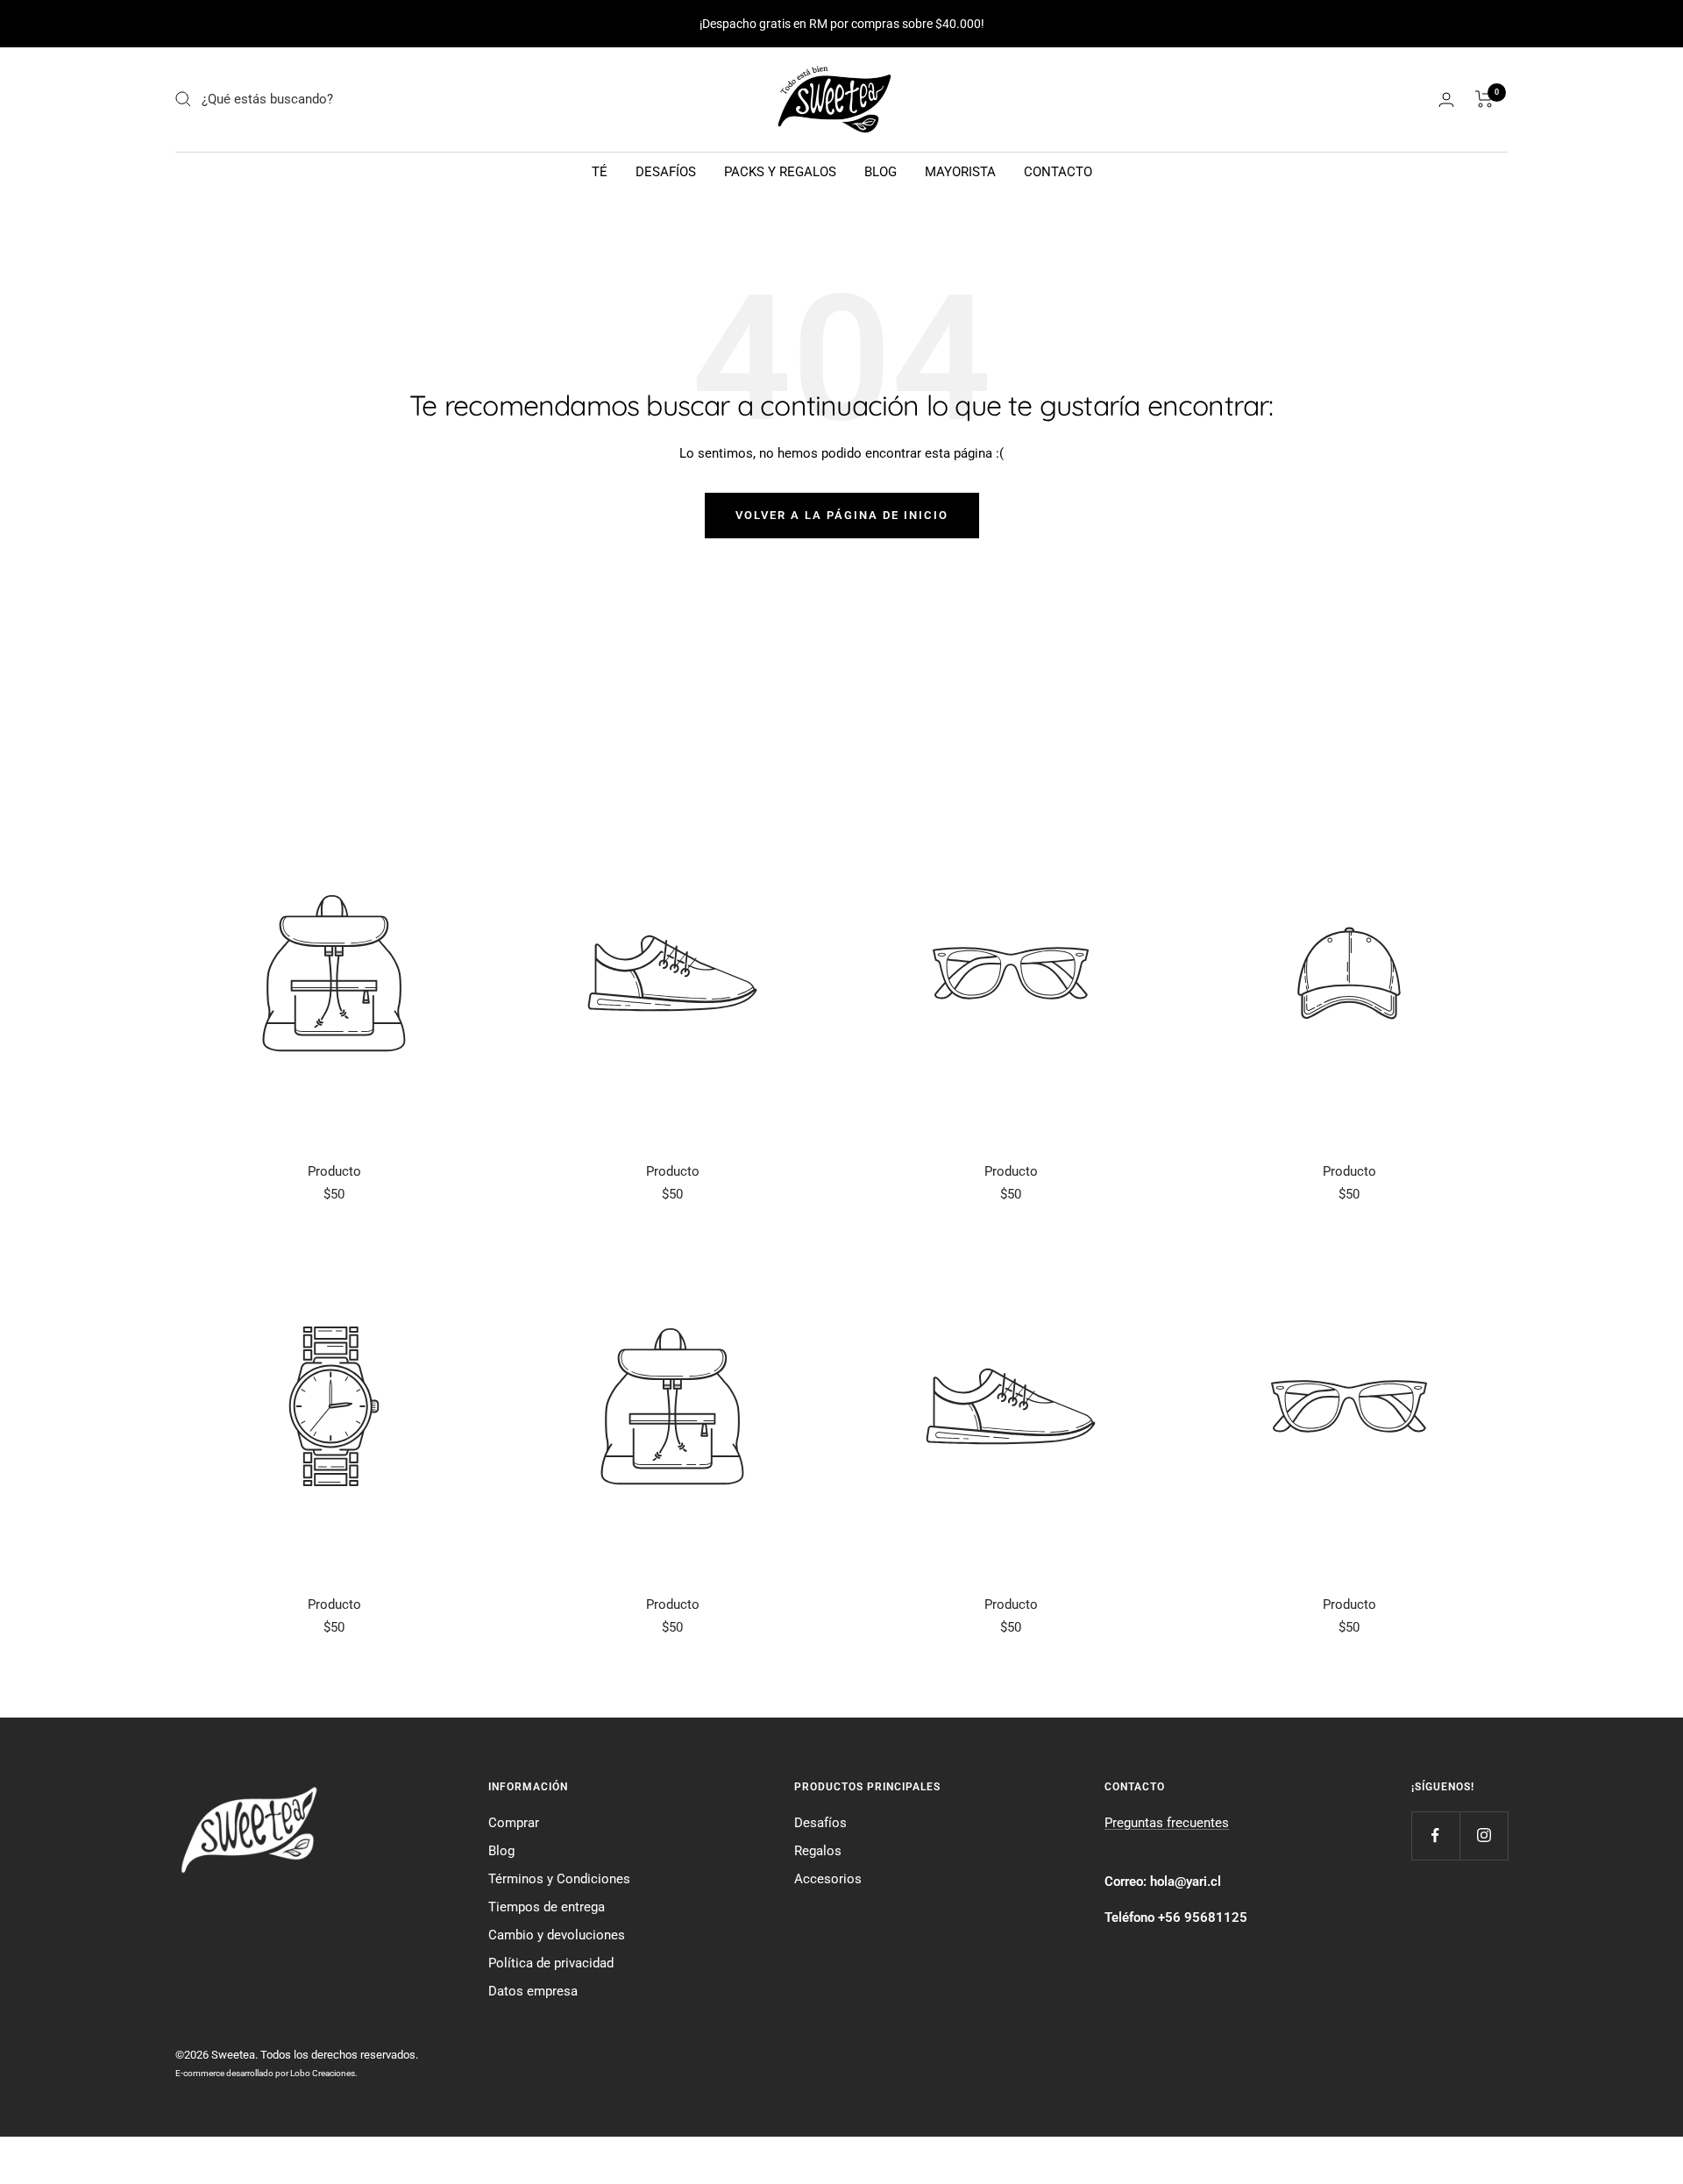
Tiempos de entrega (547, 1907)
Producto (334, 1171)
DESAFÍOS (666, 172)
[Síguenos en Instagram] (1484, 1835)
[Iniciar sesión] (1446, 100)
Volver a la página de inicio (842, 515)
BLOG (881, 172)
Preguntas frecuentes (1167, 1823)
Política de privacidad (551, 1963)
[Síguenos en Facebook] (1435, 1835)
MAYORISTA (960, 172)
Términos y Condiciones (559, 1879)
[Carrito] (1484, 99)
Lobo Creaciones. (324, 2073)
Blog (501, 1851)
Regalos (818, 1851)
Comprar (514, 1823)
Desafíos (820, 1823)
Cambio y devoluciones (557, 1935)
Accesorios (828, 1879)
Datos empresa (533, 1991)
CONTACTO (1058, 172)
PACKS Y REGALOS (780, 172)
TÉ (600, 172)
